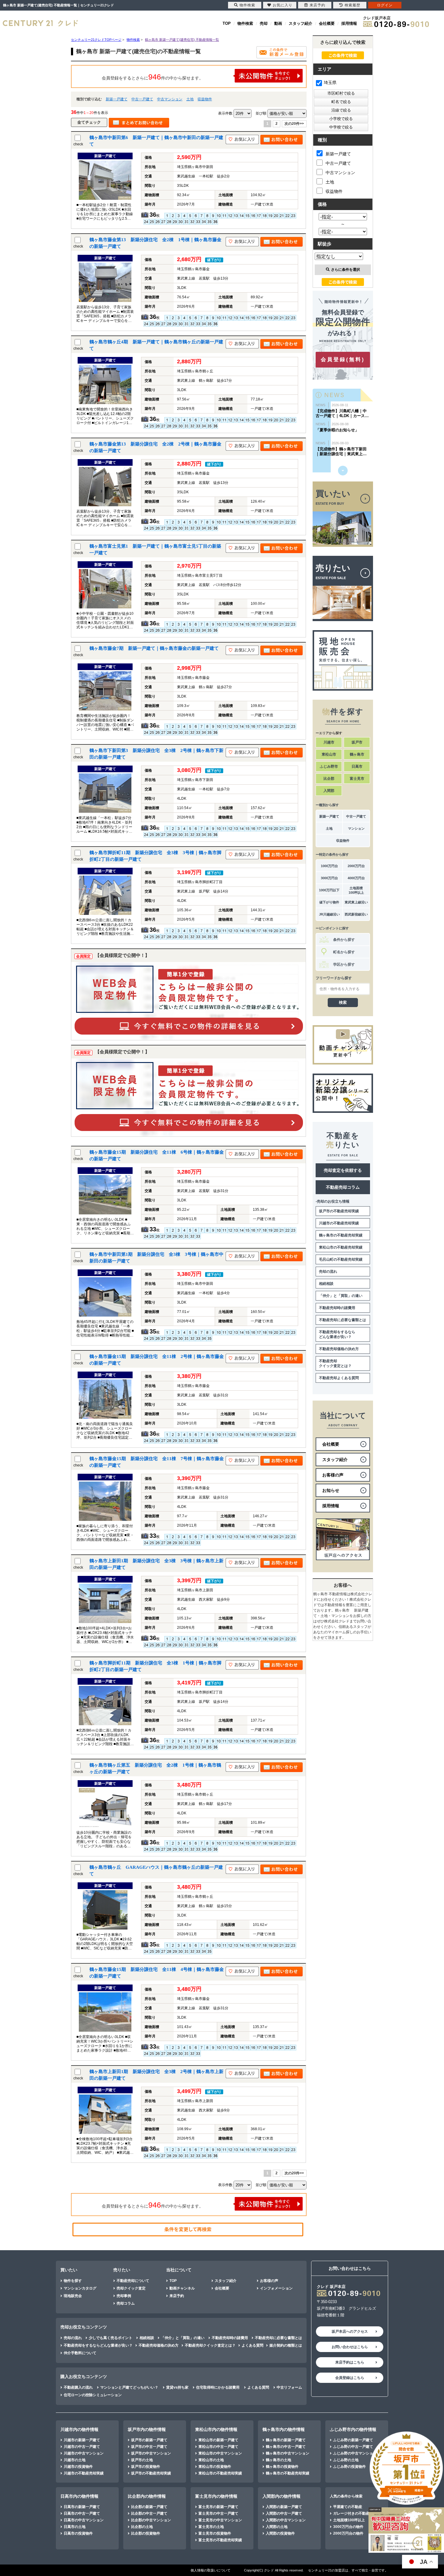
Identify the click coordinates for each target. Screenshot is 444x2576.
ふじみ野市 (329, 766)
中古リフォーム (289, 2387)
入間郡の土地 (277, 2527)
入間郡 (329, 791)
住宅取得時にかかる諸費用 (218, 2387)
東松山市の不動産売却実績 (341, 1247)
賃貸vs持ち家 (177, 2387)
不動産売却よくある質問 (339, 1378)
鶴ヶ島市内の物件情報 (284, 2429)
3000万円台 (329, 878)
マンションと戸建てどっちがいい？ (129, 2387)
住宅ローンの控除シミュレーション (93, 2395)
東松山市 (329, 754)
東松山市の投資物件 (215, 2467)
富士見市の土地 (211, 2527)
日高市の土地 (75, 2527)
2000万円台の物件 (348, 2533)
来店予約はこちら (350, 2362)
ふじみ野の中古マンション (355, 2453)
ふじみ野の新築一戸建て (353, 2440)
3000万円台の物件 (348, 2527)
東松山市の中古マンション (220, 2453)
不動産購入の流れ (78, 2387)
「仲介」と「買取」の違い (341, 1296)
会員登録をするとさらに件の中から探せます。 (153, 77)
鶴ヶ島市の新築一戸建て (286, 2440)
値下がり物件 (329, 902)
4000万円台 (356, 878)
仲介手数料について (80, 2353)
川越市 (329, 742)
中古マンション (170, 99)
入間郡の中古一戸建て (284, 2513)
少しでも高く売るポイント (111, 2338)
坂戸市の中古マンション (151, 2453)
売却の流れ (328, 1272)
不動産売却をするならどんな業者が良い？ (337, 1334)
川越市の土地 (75, 2460)
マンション (356, 828)
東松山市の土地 (211, 2460)
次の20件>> (294, 124)
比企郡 (329, 779)
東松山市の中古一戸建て (218, 2447)
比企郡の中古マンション (151, 2520)
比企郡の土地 (142, 2527)
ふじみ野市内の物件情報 (353, 2429)
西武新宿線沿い (356, 914)
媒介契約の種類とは (286, 2345)
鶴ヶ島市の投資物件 (282, 2467)
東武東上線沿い (356, 902)
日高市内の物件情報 (79, 2496)
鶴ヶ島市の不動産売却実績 (341, 1235)
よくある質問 (253, 2345)
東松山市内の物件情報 (216, 2429)
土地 (190, 99)
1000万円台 (329, 866)
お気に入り (283, 5)
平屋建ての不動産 (348, 2507)
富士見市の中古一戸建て (218, 2513)
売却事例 (124, 2296)
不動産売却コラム (343, 1187)
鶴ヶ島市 (357, 754)
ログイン (385, 5)
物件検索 (245, 23)
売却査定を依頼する (343, 1170)
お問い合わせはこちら (350, 2347)
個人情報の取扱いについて (211, 2570)
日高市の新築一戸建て (82, 2507)
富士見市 (357, 779)
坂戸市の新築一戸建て (149, 2440)
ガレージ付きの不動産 (351, 2513)
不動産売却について (133, 2281)
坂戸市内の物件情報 (147, 2429)
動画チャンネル (182, 2288)
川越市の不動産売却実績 (339, 1223)
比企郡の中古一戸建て (149, 2513)
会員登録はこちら (350, 2378)
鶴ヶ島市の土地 (278, 2460)
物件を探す (73, 2281)
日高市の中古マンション (84, 2520)
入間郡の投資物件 (280, 2533)
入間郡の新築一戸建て (284, 2507)
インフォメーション (276, 2288)
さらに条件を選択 (346, 270)
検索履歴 (352, 5)
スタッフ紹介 (301, 23)
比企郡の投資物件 (146, 2533)
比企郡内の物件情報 (147, 2496)
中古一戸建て (142, 99)
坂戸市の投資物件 (146, 2467)
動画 (278, 23)
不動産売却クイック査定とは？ (335, 1363)
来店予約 (177, 2296)
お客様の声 (269, 2281)
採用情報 (349, 23)
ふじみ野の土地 (346, 2460)
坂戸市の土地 (142, 2460)
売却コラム (126, 2303)
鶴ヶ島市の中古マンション (288, 2453)
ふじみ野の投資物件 (349, 2467)
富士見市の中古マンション (220, 2520)
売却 (264, 23)
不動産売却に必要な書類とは (343, 1320)
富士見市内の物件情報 (216, 2496)
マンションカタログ (80, 2288)
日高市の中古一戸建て (82, 2513)
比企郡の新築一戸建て (149, 2507)
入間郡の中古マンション (286, 2520)
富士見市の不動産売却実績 (220, 2540)
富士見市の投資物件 (215, 2533)
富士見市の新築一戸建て (218, 2507)
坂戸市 (357, 742)
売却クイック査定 (131, 2288)
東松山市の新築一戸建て (218, 2440)
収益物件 (205, 99)
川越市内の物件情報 (79, 2429)
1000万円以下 (329, 890)
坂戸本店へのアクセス (350, 2331)
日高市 (357, 766)
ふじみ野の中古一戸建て (353, 2447)
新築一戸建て (117, 99)
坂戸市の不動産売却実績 (339, 1211)
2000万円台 (356, 866)
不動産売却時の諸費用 (337, 1308)
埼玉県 (330, 83)
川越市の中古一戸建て (82, 2447)
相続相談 (326, 1284)
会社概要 (327, 23)
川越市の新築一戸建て (82, 2440)
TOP (227, 23)
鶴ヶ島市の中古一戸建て (286, 2447)
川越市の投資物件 (78, 2467)
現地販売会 (73, 2296)
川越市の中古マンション (84, 2453)
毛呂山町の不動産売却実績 (341, 1259)
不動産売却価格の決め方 (339, 1349)
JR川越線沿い (329, 914)
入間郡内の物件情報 (282, 2496)
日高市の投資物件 (78, 2533)
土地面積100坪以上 (356, 890)
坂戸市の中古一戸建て (149, 2447)
